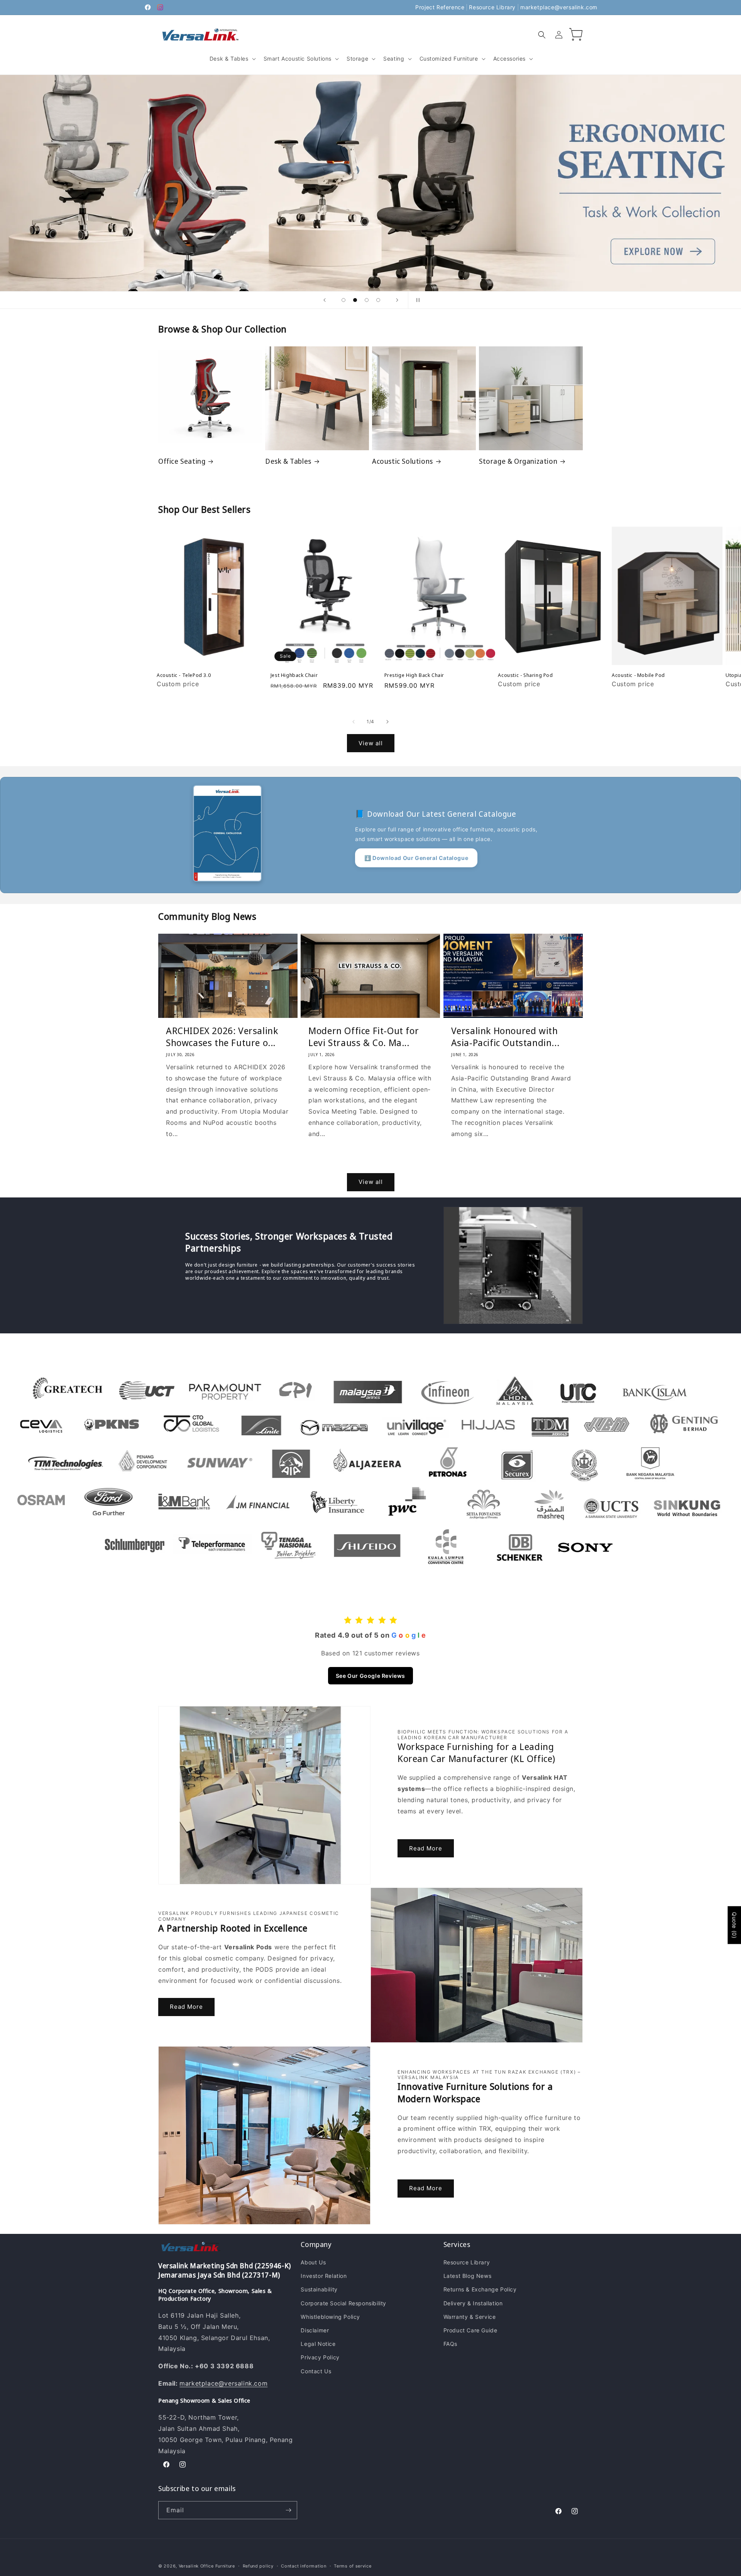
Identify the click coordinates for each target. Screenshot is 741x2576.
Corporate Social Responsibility (343, 2303)
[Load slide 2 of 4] (355, 300)
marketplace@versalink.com (559, 7)
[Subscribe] (288, 2510)
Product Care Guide (470, 2330)
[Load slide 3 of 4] (367, 300)
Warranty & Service (470, 2317)
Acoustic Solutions (403, 461)
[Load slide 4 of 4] (378, 300)
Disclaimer (315, 2330)
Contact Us (316, 2371)
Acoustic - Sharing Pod (525, 675)
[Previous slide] (325, 300)
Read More (426, 1848)
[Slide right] (387, 722)
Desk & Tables (288, 461)
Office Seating (182, 461)
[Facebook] (148, 7)
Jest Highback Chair (294, 675)
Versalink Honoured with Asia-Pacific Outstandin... (505, 1036)
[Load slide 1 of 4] (343, 300)
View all (371, 743)
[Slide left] (354, 722)
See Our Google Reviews (370, 1676)
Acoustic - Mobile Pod (638, 675)
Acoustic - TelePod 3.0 (184, 675)
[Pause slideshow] (416, 300)
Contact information (304, 2566)
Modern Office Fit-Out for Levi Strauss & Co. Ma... (364, 1036)
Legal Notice (318, 2344)
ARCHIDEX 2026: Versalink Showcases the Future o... (222, 1036)
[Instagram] (160, 7)
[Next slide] (397, 300)
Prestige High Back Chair (414, 675)
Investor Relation (324, 2276)
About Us (313, 2262)
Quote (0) (734, 1925)
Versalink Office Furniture (207, 2566)
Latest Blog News (468, 2276)
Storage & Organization (518, 461)
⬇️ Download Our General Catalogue (416, 858)
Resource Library (492, 7)
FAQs (450, 2344)
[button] (232, 59)
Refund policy (258, 2566)
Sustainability (319, 2289)
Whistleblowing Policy (330, 2317)
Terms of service (353, 2566)
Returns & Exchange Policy (480, 2289)
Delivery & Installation (473, 2303)
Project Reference (440, 7)
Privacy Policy (320, 2357)
